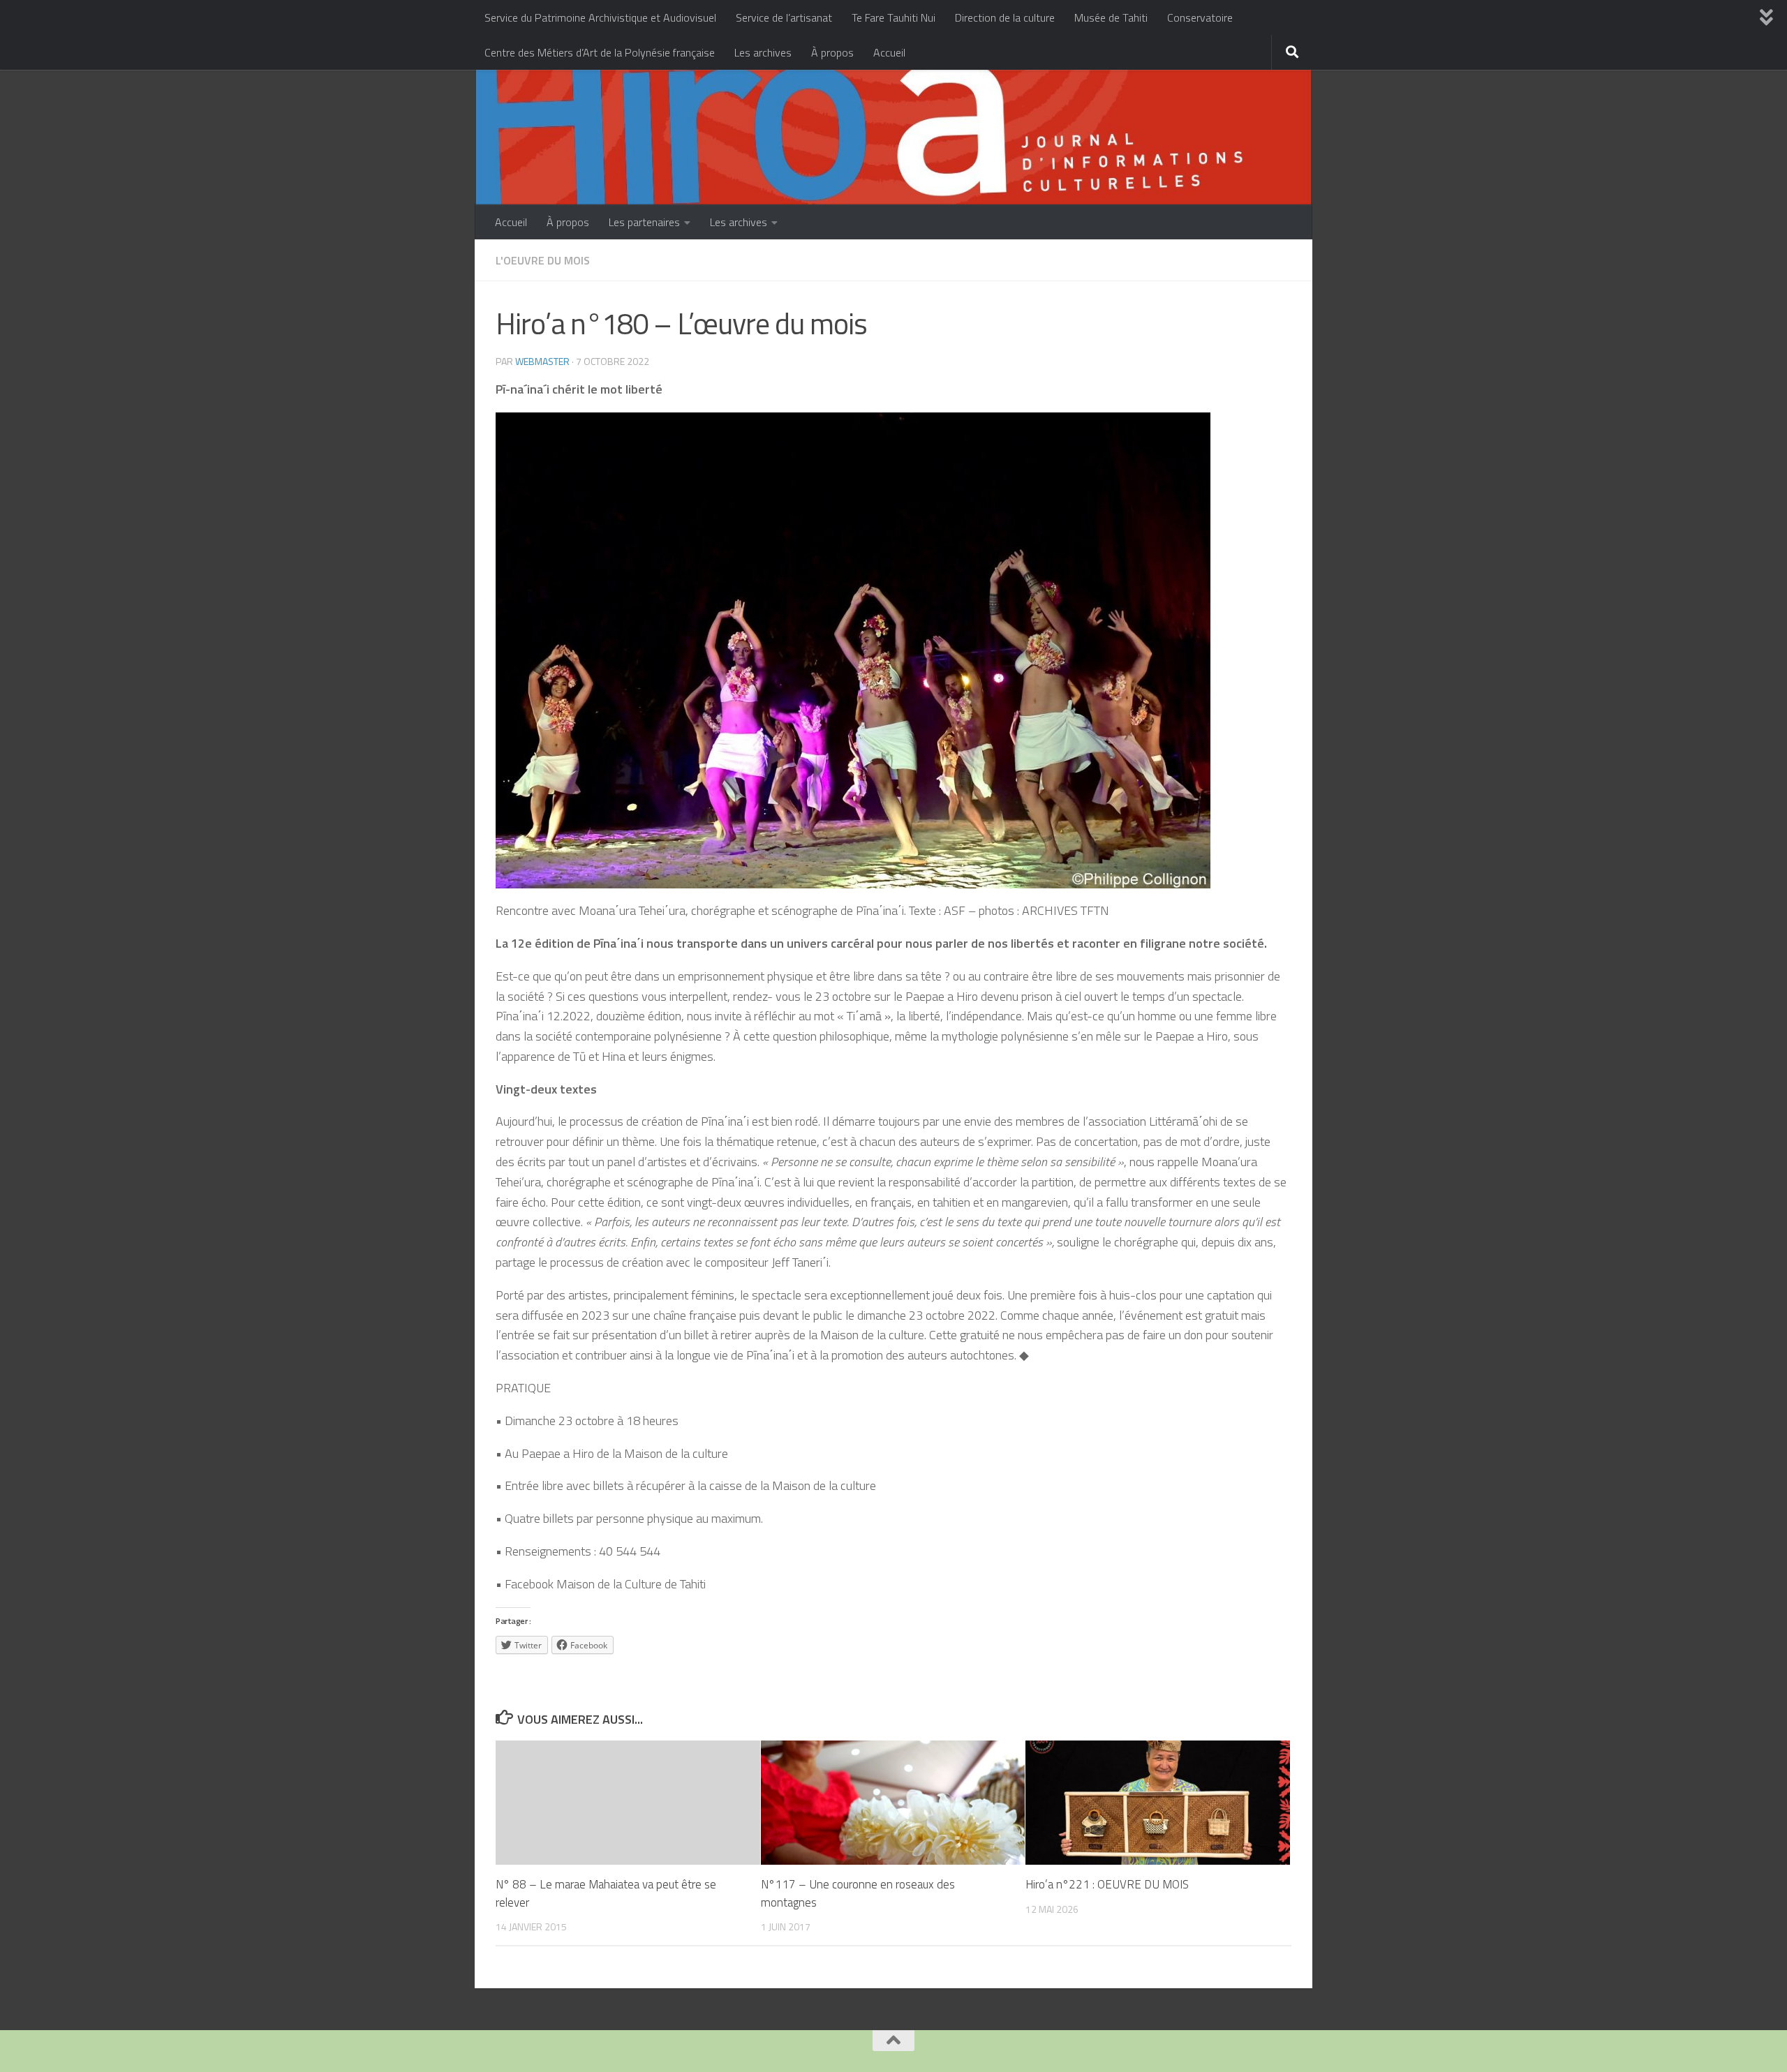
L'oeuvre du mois (543, 260)
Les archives (763, 52)
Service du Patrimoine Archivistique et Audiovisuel (600, 17)
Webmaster (542, 361)
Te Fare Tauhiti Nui (893, 17)
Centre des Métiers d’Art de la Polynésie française (600, 52)
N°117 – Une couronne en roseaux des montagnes (858, 1893)
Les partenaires (644, 222)
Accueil (889, 52)
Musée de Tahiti (1111, 17)
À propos (832, 52)
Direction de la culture (1005, 17)
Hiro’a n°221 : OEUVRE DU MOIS (1107, 1884)
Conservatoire (1200, 17)
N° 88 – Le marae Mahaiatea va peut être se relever (606, 1893)
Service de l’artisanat (784, 17)
